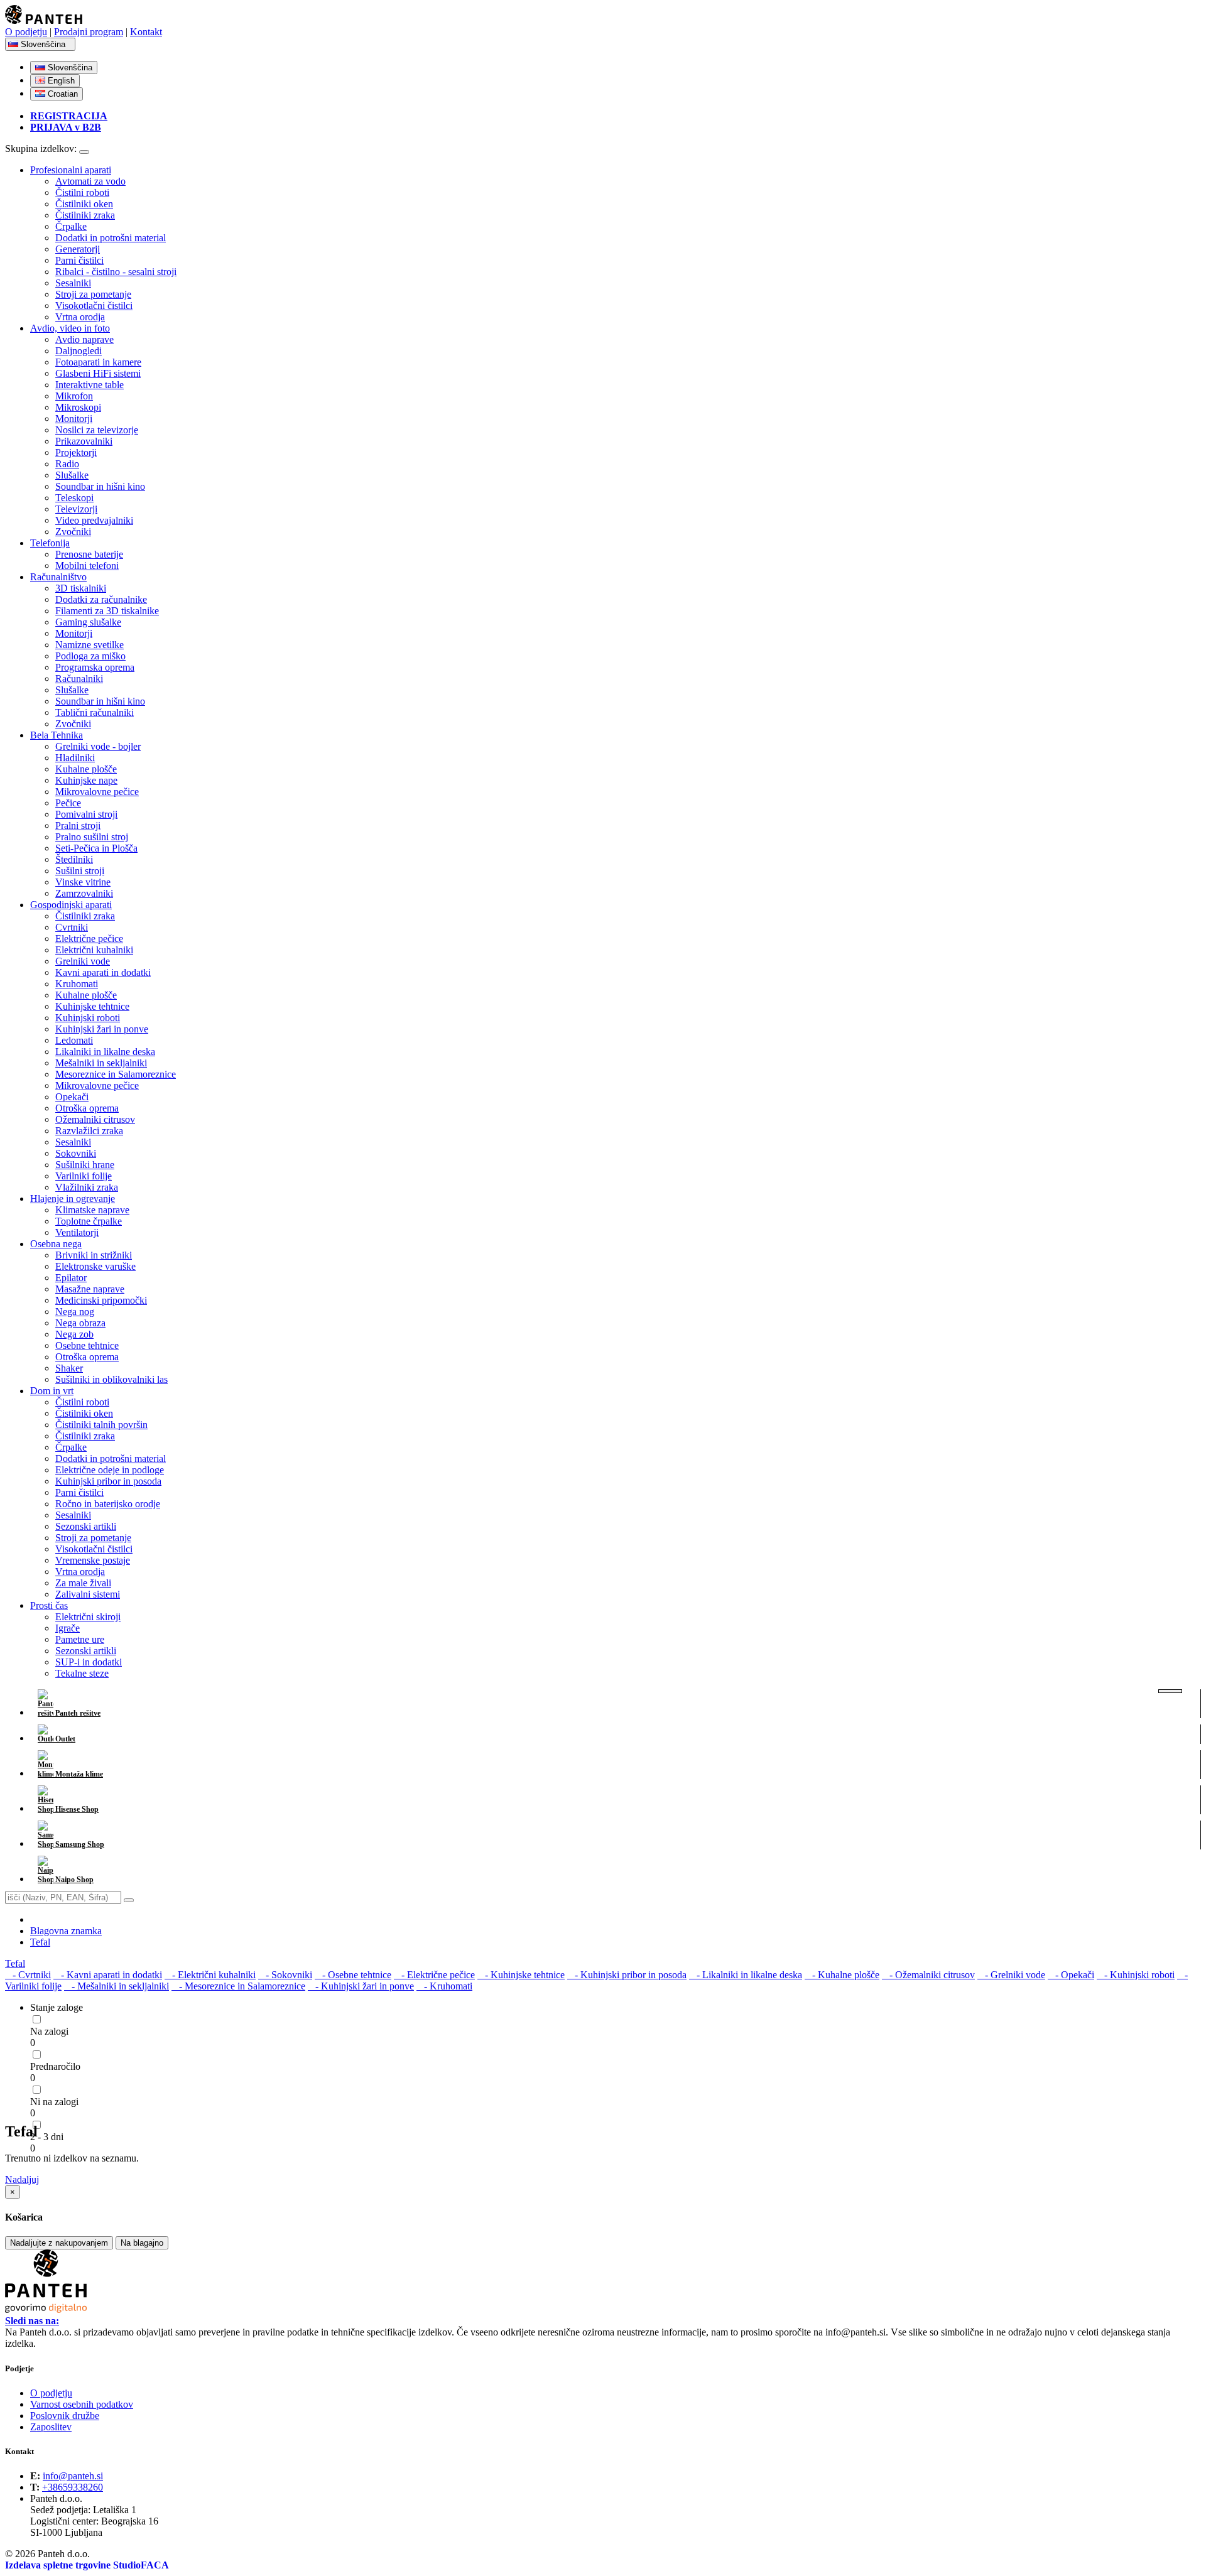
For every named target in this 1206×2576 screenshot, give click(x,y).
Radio (67, 464)
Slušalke (72, 475)
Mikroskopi (78, 407)
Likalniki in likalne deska (105, 1052)
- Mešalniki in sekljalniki (117, 1986)
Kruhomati (77, 984)
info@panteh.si (73, 2476)
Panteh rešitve (77, 1713)
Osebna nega (56, 1244)
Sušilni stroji (80, 871)
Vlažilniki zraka (87, 1187)
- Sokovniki (285, 1975)
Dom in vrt (52, 1391)
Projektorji (76, 452)
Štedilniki (74, 859)
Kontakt (146, 32)
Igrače (68, 1628)
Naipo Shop (73, 1880)
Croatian (62, 94)
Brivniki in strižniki (94, 1255)
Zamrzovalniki (84, 893)
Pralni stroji (78, 825)
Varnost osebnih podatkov (82, 2404)
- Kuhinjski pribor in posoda (627, 1975)
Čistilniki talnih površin (101, 1425)
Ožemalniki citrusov (95, 1119)
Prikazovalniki (84, 441)
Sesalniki (73, 283)
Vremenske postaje (93, 1560)
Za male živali (83, 1583)
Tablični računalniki (95, 712)
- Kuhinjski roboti (1136, 1975)
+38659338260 (73, 2487)
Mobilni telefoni (87, 566)
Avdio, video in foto (70, 328)
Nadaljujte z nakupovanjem (59, 2243)
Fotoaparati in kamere (98, 362)
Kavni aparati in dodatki (103, 972)
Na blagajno (142, 2243)
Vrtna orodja (80, 317)
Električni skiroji (88, 1617)
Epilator (71, 1278)
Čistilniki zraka (85, 215)
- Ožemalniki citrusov (928, 1975)
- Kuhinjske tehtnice (521, 1975)
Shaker (69, 1368)
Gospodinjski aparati (71, 905)
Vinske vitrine (83, 882)
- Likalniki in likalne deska (746, 1975)
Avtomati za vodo (90, 181)
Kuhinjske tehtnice (92, 1006)
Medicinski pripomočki (101, 1300)
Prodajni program (89, 32)
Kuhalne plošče (86, 769)
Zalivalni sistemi (88, 1594)
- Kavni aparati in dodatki (108, 1975)
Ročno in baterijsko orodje (108, 1504)
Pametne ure (80, 1639)
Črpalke (71, 226)
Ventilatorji (77, 1232)
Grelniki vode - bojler (98, 746)
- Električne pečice (434, 1975)
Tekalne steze (82, 1673)
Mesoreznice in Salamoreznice (116, 1074)
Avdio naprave (84, 339)
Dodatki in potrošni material (111, 238)
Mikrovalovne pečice (97, 792)
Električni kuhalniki (94, 950)
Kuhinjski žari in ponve (102, 1029)
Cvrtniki (72, 927)
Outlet (64, 1739)
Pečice (68, 803)
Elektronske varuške (95, 1266)
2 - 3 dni (47, 2137)
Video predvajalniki (94, 520)
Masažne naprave (90, 1289)
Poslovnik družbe (65, 2416)
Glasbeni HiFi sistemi (98, 373)
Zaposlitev (51, 2427)
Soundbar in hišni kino (100, 486)
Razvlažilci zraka (89, 1131)
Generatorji (78, 249)
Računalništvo (58, 577)
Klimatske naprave (92, 1210)
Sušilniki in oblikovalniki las (111, 1379)
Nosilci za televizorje (97, 430)
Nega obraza (80, 1323)
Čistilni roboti (82, 192)
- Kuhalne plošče (842, 1975)
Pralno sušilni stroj (92, 837)
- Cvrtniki (28, 1975)
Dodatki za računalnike (101, 599)
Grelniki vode (83, 961)
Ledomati (74, 1040)
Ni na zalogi (54, 2102)
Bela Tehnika (57, 735)
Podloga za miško (90, 656)
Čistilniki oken (84, 204)
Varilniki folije (84, 1176)
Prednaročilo (55, 2066)
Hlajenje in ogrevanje (73, 1199)
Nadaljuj (22, 2179)
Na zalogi (49, 2031)
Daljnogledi (79, 351)
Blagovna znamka (66, 1931)
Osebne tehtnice (87, 1345)
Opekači (72, 1097)
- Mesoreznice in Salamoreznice (238, 1986)
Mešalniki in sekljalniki (101, 1063)
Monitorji (74, 419)
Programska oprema (95, 667)
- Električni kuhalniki (210, 1975)
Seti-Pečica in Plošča (96, 848)
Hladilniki (75, 758)
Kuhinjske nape (86, 780)
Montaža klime (78, 1774)
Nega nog (75, 1312)
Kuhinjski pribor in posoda (108, 1481)
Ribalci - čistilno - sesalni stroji (116, 272)
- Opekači (1071, 1975)
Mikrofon (74, 396)
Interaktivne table (90, 385)
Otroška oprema (87, 1108)
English (60, 81)
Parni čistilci (79, 260)
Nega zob (74, 1334)
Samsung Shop (79, 1844)
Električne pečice (89, 939)
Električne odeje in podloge (110, 1470)
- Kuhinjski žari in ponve (361, 1986)
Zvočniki (73, 532)
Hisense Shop (76, 1809)
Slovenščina (44, 44)
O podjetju (26, 32)
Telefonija (50, 543)
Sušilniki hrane (85, 1165)
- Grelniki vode (1011, 1975)
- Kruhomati (444, 1986)
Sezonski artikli (86, 1526)
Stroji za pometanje (93, 294)
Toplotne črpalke (89, 1221)
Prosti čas (49, 1605)
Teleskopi (74, 498)
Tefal (40, 1942)
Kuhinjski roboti (88, 1018)
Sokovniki (76, 1153)
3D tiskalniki (81, 588)
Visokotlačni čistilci (94, 306)
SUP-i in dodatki (89, 1662)
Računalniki (79, 679)
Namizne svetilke (90, 645)
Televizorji (76, 509)
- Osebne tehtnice (353, 1975)
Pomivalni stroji (86, 814)
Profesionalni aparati (71, 170)
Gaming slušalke (88, 622)
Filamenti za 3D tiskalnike (107, 611)
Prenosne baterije (89, 554)
